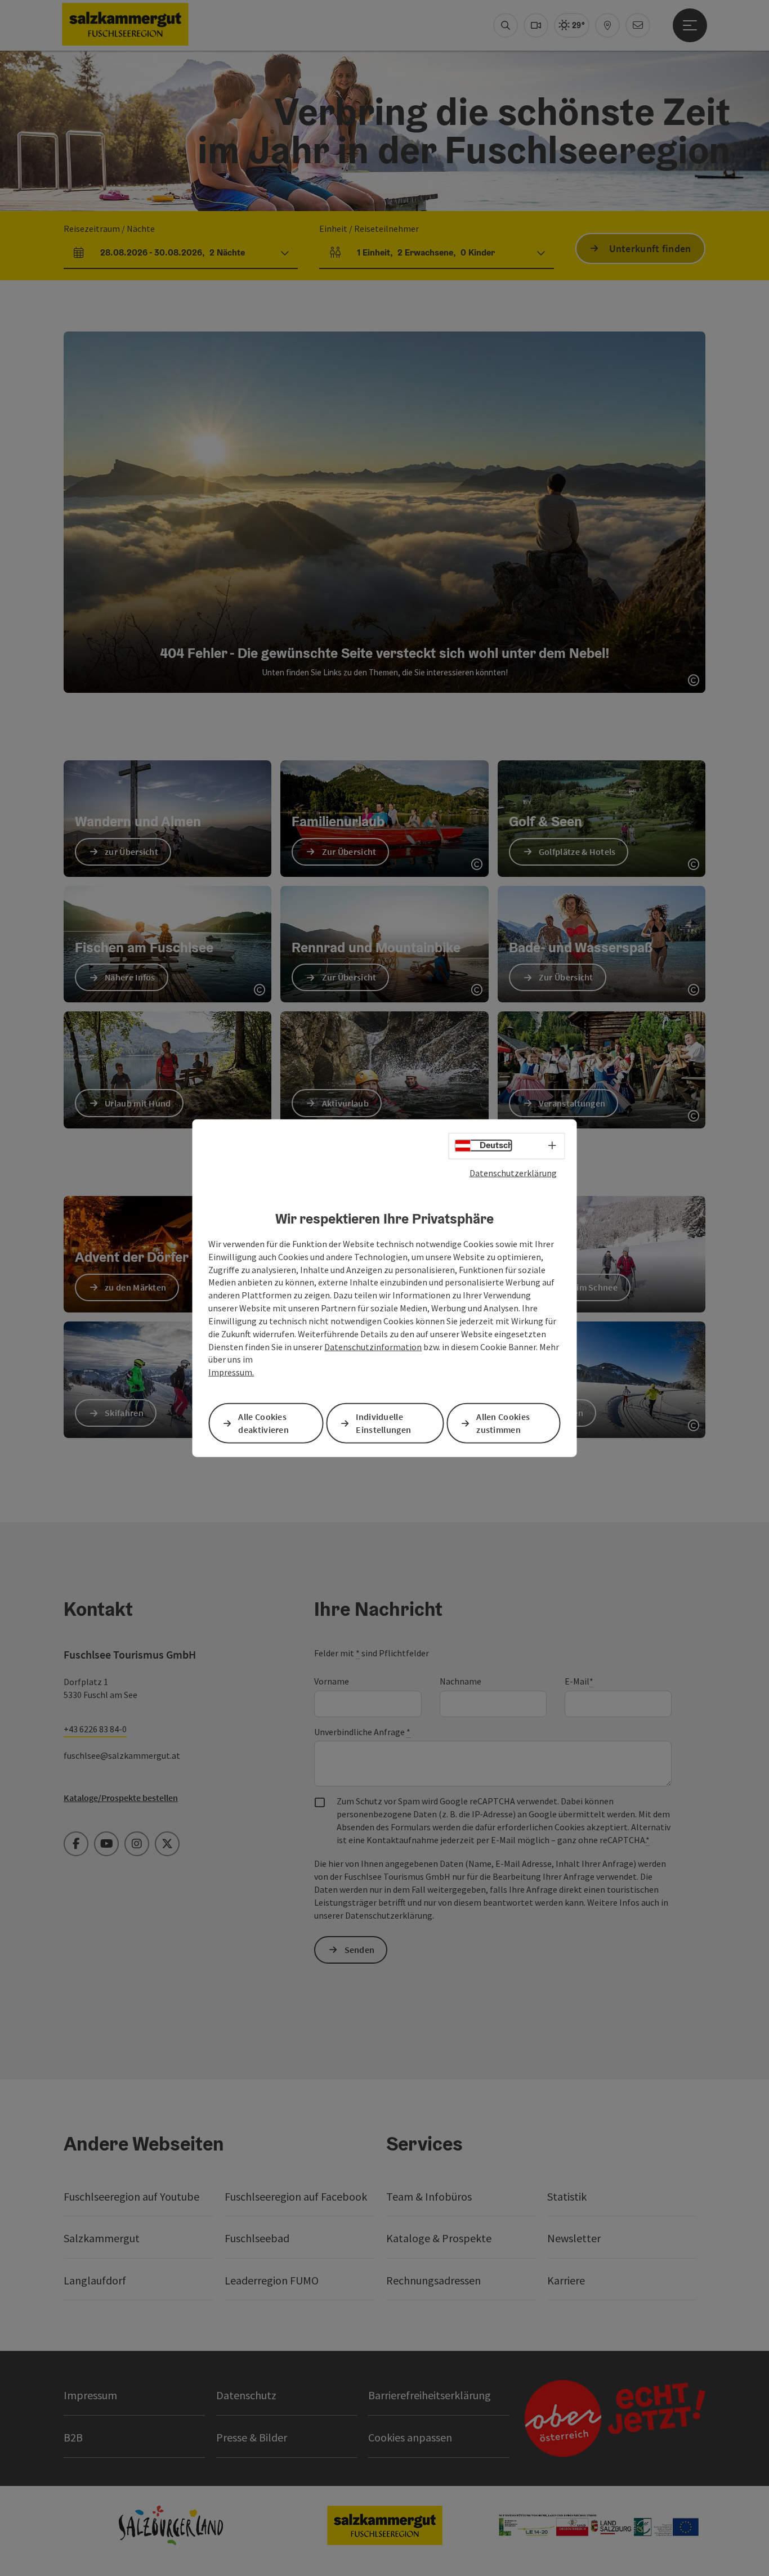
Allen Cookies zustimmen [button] (503, 1423)
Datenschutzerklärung (513, 1172)
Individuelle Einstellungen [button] (383, 1423)
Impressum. (231, 1372)
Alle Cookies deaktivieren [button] (263, 1423)
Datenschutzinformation (373, 1346)
